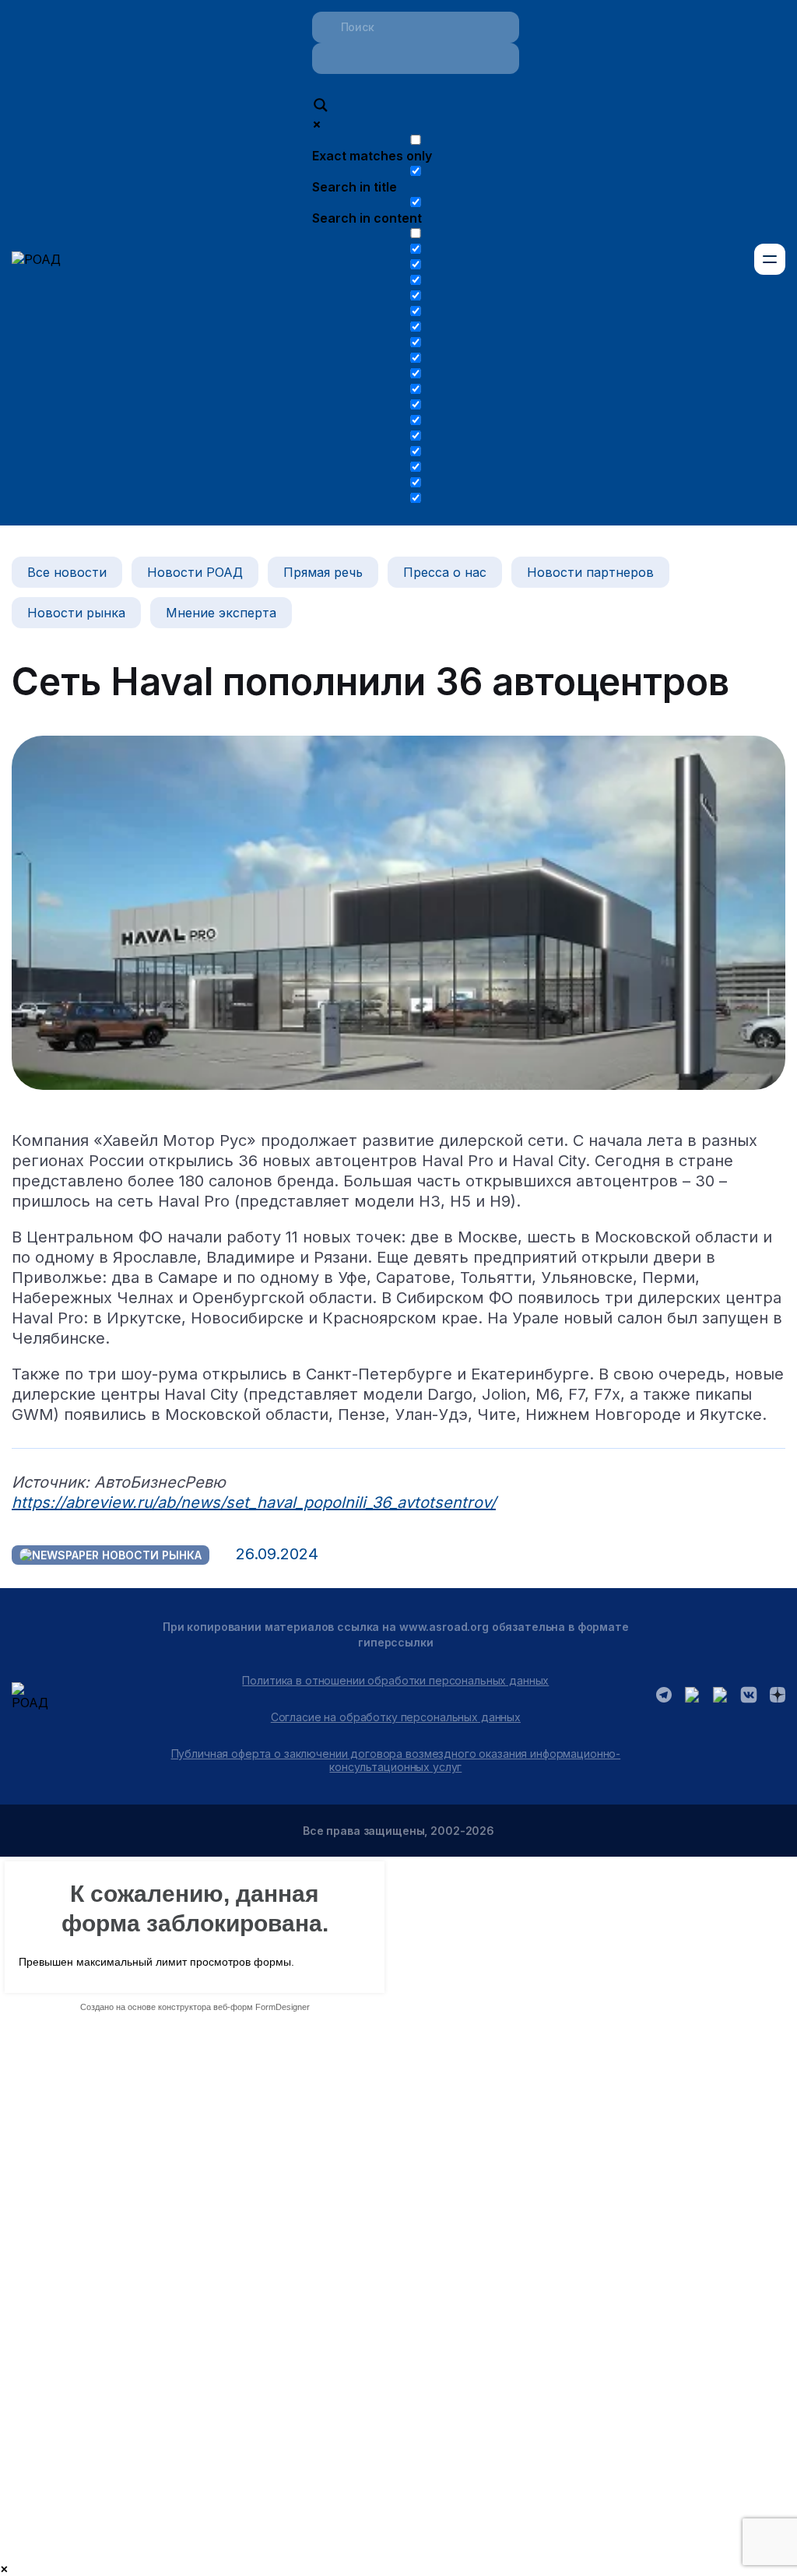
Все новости (67, 572)
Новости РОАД (195, 572)
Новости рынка (76, 613)
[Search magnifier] (321, 107)
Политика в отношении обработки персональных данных (395, 1680)
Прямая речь (323, 572)
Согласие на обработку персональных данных (396, 1717)
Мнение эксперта (221, 613)
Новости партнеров (590, 572)
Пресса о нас (445, 572)
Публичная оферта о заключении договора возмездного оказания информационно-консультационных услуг (396, 1760)
